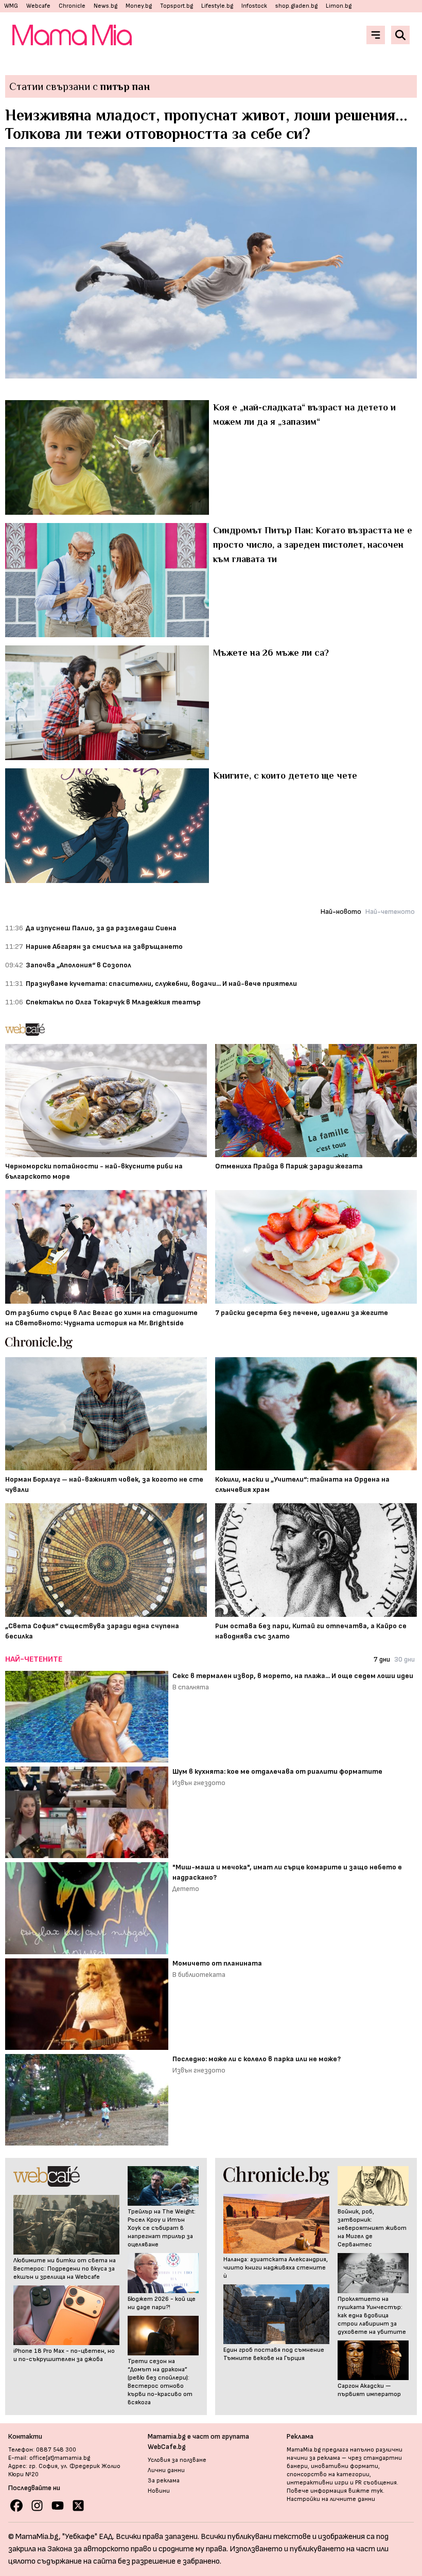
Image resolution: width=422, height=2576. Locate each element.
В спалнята (191, 1687)
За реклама (164, 2481)
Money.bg (139, 6)
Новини (159, 2491)
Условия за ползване (177, 2460)
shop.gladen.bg (296, 6)
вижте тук (366, 2491)
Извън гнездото (199, 1783)
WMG (11, 6)
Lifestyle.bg (217, 6)
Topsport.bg (177, 6)
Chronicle (72, 6)
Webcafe (38, 6)
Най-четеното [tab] (390, 912)
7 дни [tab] (382, 1659)
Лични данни (166, 2470)
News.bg (105, 6)
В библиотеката (199, 1975)
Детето (186, 1889)
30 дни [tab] (405, 1659)
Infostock (254, 6)
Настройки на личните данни (331, 2499)
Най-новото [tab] (341, 912)
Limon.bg (339, 6)
